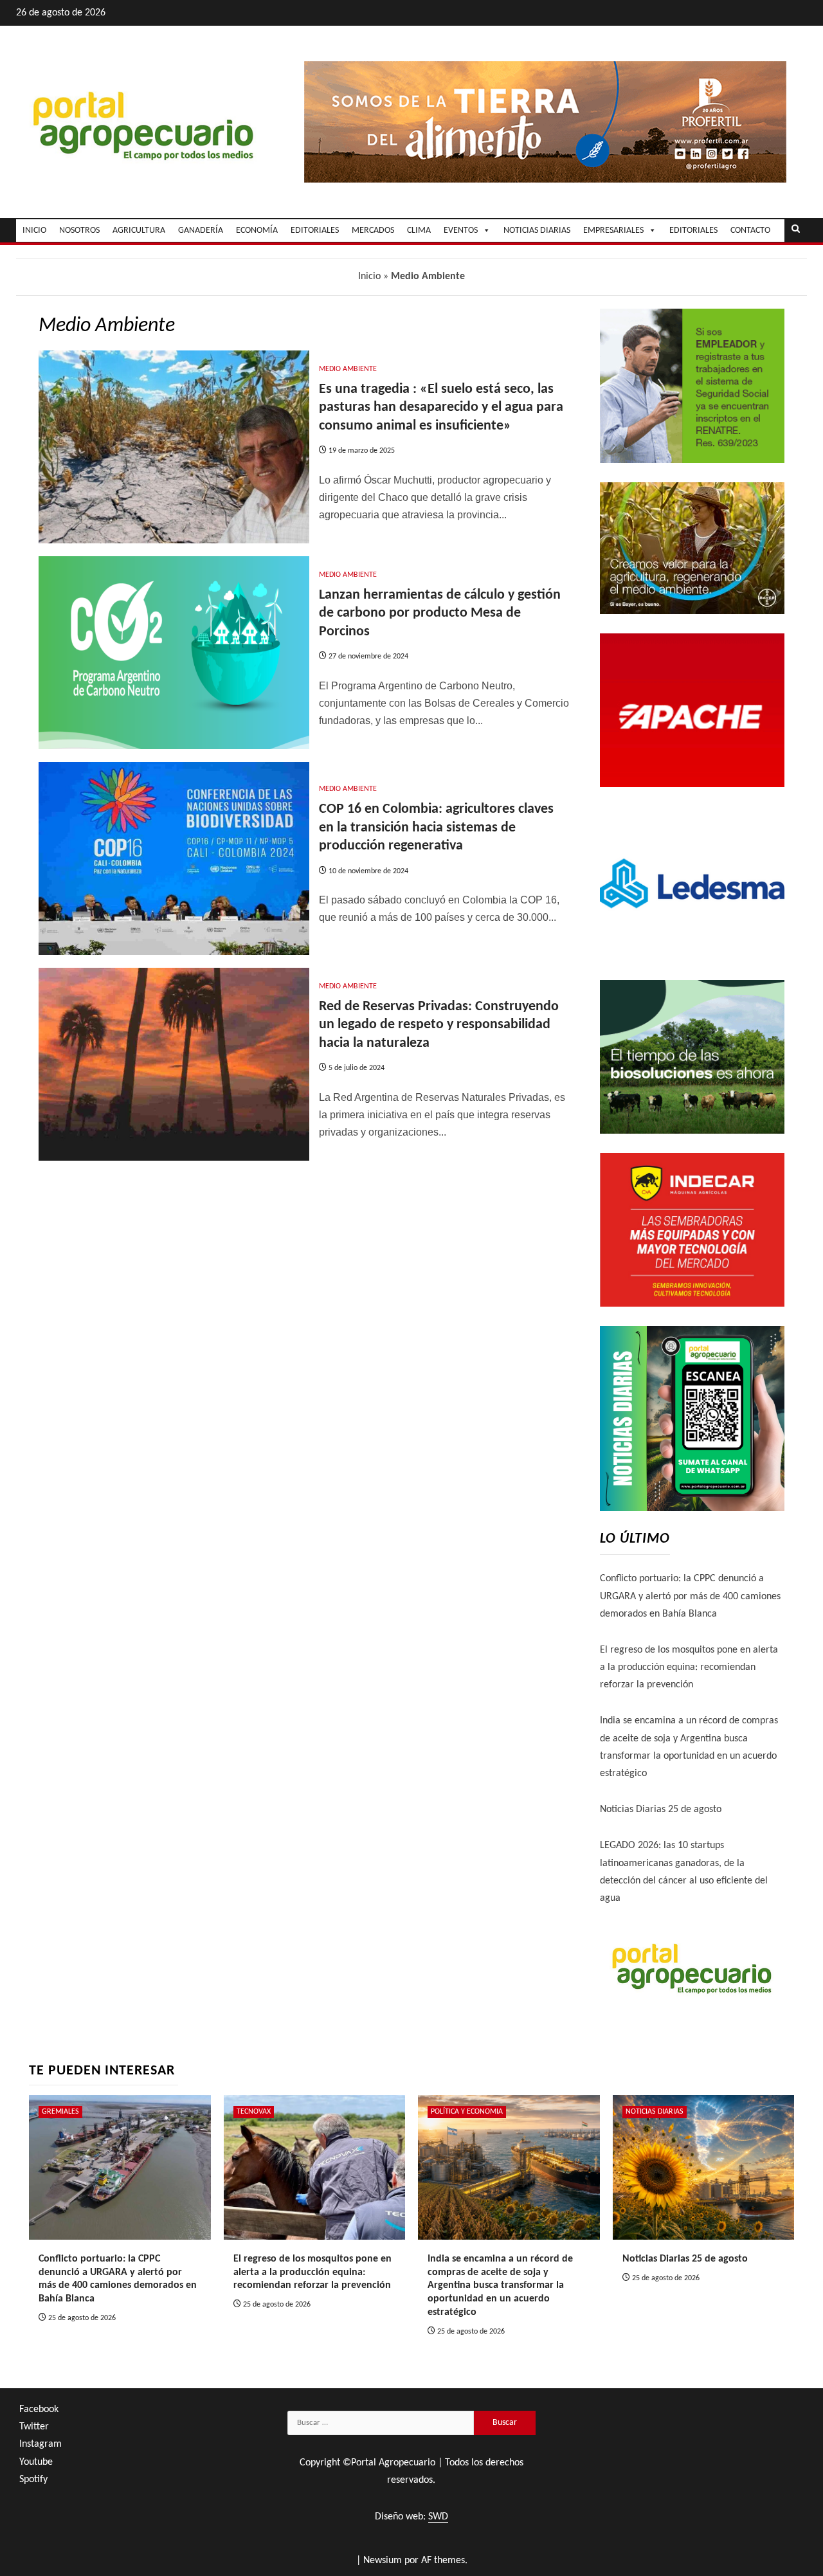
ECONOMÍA (257, 231)
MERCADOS (373, 231)
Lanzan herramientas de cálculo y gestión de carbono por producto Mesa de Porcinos (440, 613)
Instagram (41, 2444)
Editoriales (693, 231)
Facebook (39, 2409)
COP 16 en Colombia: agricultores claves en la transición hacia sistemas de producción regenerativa (436, 828)
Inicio (369, 277)
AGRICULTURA (139, 231)
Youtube (36, 2462)
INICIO (34, 231)
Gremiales (60, 2112)
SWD (438, 2517)
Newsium (383, 2561)
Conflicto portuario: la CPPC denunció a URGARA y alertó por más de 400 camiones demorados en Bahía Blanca (690, 1596)
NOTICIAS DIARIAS (537, 231)
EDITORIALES (315, 231)
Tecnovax (254, 2112)
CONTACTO (750, 231)
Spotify (33, 2480)
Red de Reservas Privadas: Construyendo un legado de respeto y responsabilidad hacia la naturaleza (439, 1025)
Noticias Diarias (655, 2112)
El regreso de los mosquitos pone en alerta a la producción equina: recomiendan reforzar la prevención (689, 1667)
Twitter (34, 2427)
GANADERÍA (201, 231)
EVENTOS (461, 231)
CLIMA (419, 231)
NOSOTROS (79, 231)
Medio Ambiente (348, 369)
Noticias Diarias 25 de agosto (661, 1810)
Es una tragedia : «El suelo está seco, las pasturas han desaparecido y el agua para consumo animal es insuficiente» (441, 408)
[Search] (796, 230)
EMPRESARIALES (613, 231)
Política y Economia (467, 2112)
